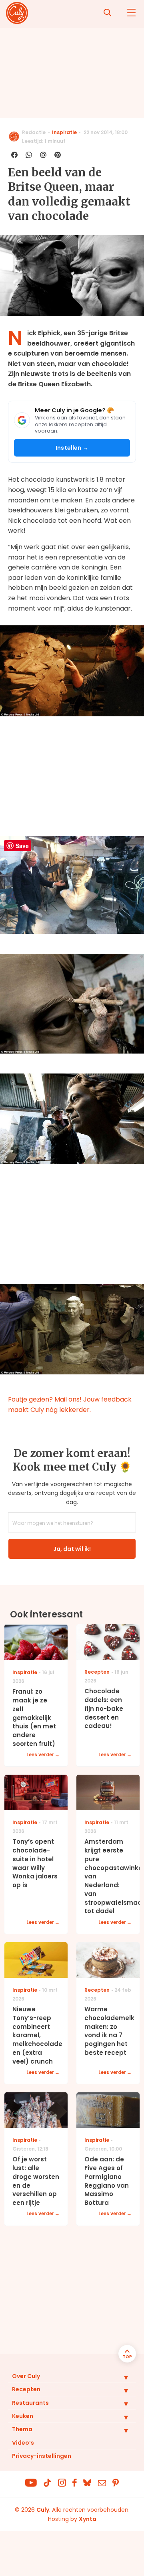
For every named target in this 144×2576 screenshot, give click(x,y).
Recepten (26, 2389)
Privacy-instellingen (42, 2456)
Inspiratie (64, 132)
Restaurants (30, 2403)
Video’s (23, 2443)
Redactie (34, 132)
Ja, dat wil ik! (72, 1549)
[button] (120, 2377)
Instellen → (72, 448)
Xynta (88, 2519)
